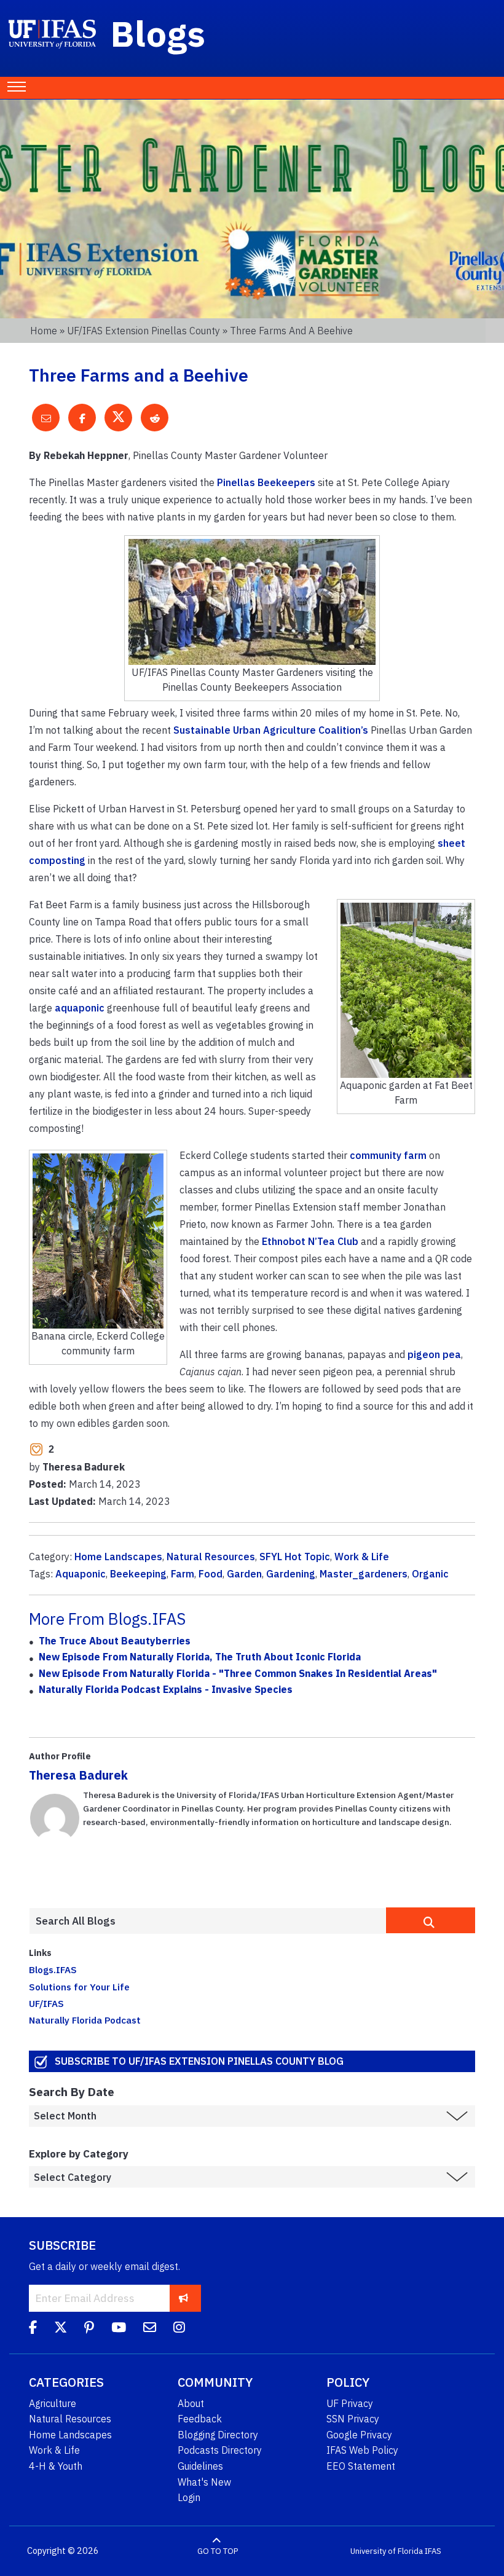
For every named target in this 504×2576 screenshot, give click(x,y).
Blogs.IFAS (53, 1969)
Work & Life (362, 1557)
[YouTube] (119, 2329)
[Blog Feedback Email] (150, 2329)
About (191, 2403)
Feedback (200, 2419)
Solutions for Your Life (79, 1987)
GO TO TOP (218, 2551)
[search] (431, 1920)
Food (211, 1574)
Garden (244, 1574)
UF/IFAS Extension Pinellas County (144, 331)
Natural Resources (211, 1557)
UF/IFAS (46, 2003)
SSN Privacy (353, 2419)
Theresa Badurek (78, 1775)
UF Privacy (350, 2403)
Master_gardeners (364, 1574)
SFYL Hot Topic (295, 1557)
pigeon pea (434, 1354)
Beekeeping (138, 1574)
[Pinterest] (89, 2329)
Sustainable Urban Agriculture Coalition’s (271, 730)
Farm (183, 1574)
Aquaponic (81, 1574)
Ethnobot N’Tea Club (310, 1241)
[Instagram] (179, 2329)
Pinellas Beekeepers (266, 482)
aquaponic (80, 1008)
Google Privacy (359, 2435)
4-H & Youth (56, 2466)
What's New (204, 2482)
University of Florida (387, 2551)
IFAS (433, 2551)
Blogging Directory (218, 2435)
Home (44, 331)
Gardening (291, 1574)
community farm (388, 1155)
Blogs (158, 33)
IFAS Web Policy (362, 2450)
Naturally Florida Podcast (85, 2020)
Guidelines (200, 2466)
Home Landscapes (118, 1557)
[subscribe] (183, 2298)
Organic (430, 1574)
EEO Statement (361, 2466)
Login (189, 2497)
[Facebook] (33, 2329)
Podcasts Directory (220, 2450)
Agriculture (53, 2403)
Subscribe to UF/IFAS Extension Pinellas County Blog (199, 2061)
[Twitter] (61, 2329)
